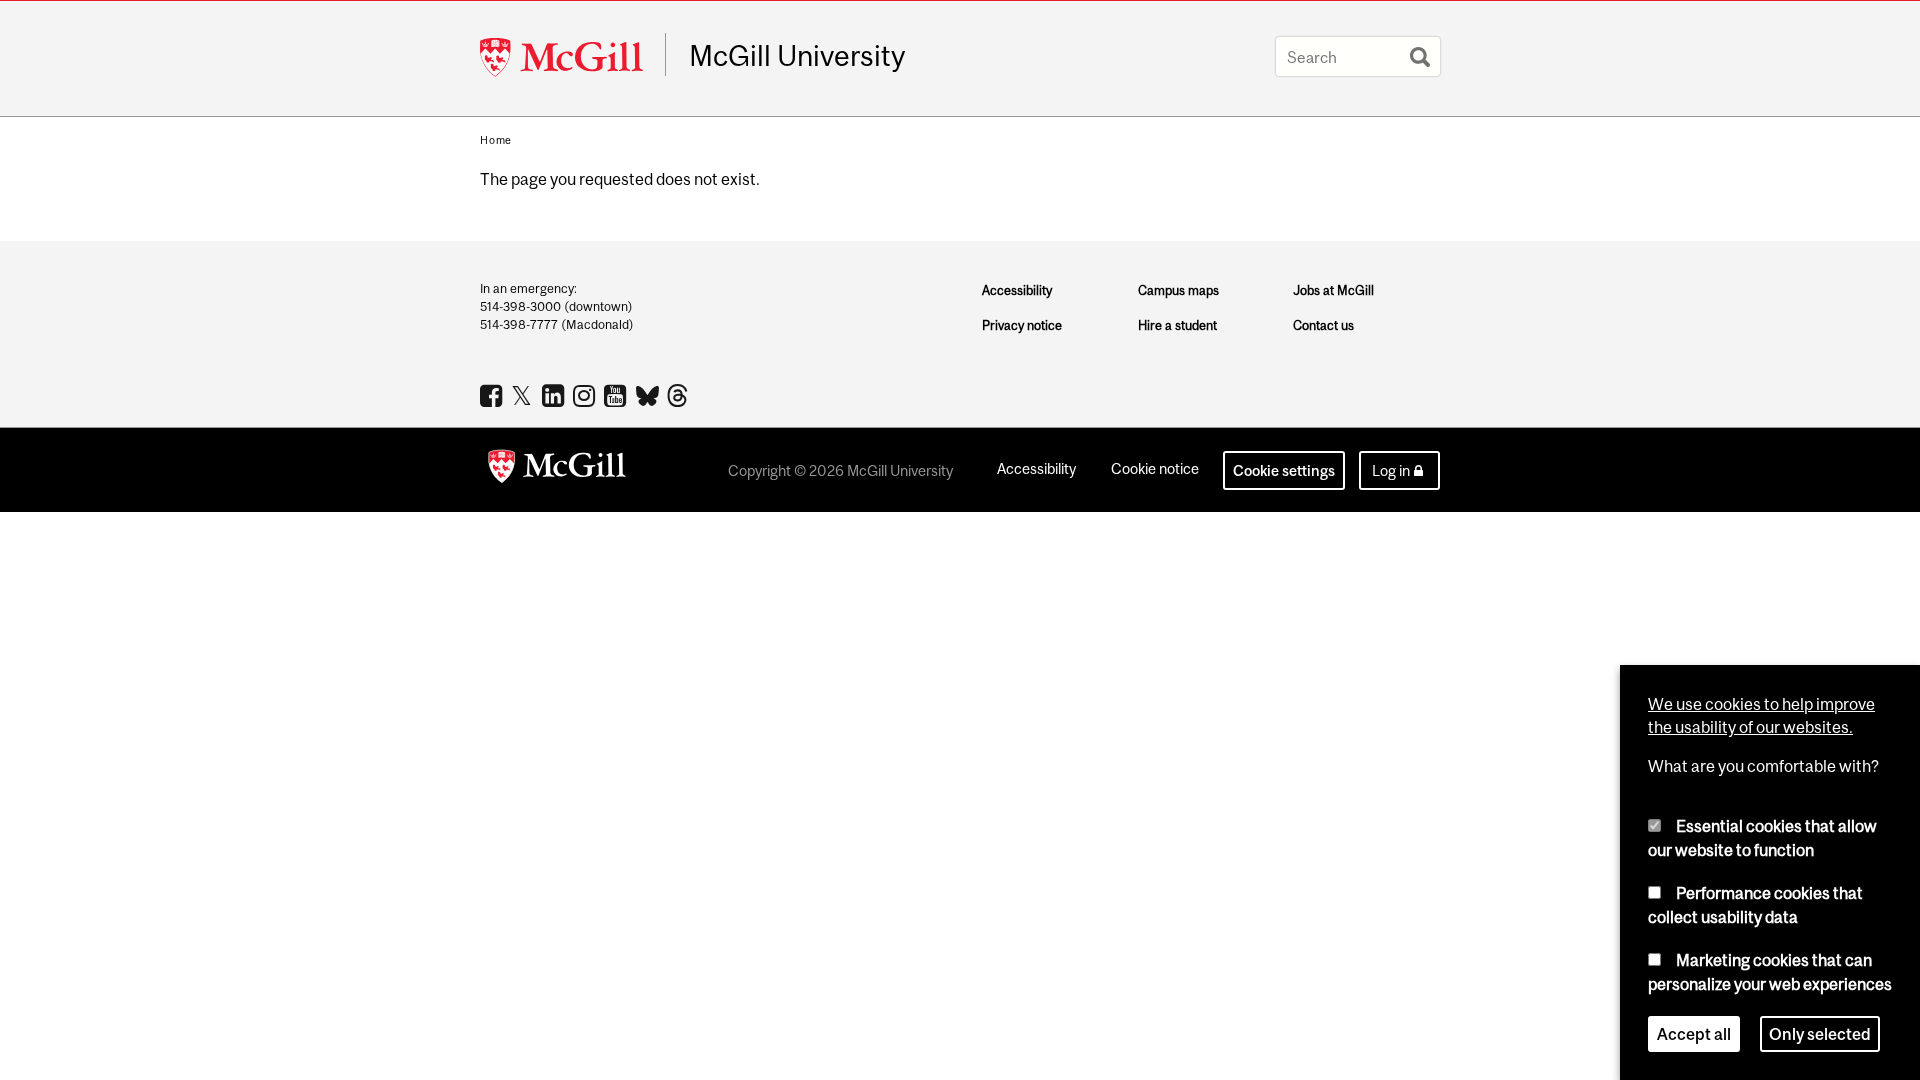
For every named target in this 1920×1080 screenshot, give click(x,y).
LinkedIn (555, 395)
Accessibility (1017, 290)
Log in (1391, 470)
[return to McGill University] (557, 470)
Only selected (1820, 1034)
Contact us (1323, 325)
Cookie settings (1284, 470)
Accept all (1694, 1034)
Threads (679, 396)
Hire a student (1177, 325)
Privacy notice (1022, 325)
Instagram (586, 395)
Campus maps (1178, 290)
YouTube (617, 395)
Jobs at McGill (1333, 290)
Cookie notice (1155, 468)
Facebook (493, 395)
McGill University (797, 56)
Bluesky (648, 394)
